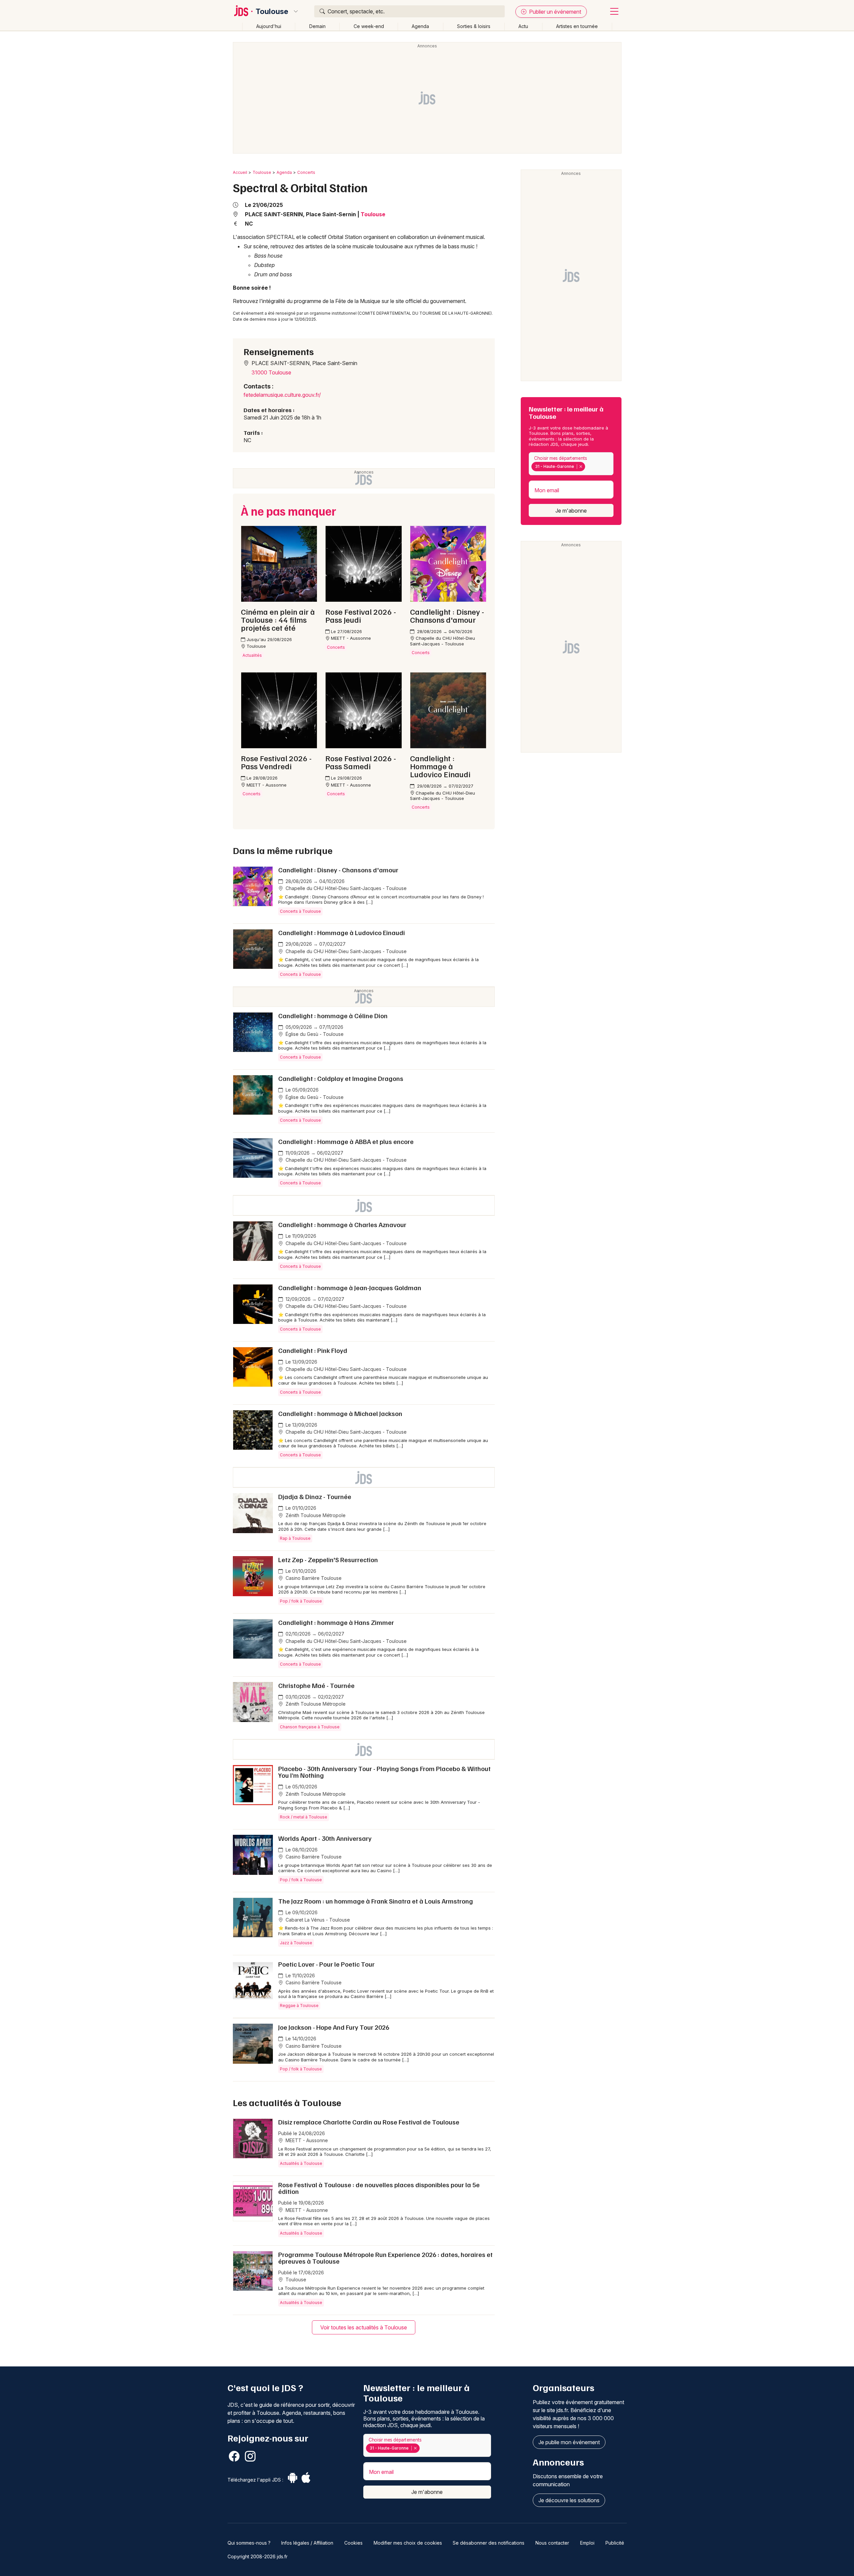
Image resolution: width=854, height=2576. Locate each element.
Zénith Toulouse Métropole (315, 1515)
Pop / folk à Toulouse (301, 1601)
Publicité (615, 2543)
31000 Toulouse (271, 372)
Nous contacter (552, 2543)
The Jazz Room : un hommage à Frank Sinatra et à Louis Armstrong (376, 1901)
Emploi (587, 2543)
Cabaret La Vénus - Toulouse (317, 1920)
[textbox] (588, 467)
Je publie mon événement (569, 2442)
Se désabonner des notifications (489, 2543)
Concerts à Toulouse (300, 911)
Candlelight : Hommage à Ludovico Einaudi (342, 932)
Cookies (353, 2543)
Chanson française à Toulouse (310, 1727)
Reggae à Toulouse (299, 2006)
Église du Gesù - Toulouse (314, 1034)
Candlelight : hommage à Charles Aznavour (342, 1224)
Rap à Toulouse (295, 1538)
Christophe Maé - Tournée (316, 1685)
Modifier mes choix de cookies (408, 2543)
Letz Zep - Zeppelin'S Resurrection (328, 1559)
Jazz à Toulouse (296, 1943)
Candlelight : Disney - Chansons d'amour (338, 870)
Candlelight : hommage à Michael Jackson (340, 1413)
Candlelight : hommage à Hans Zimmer (336, 1622)
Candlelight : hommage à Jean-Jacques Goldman (350, 1287)
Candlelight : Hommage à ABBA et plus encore (346, 1141)
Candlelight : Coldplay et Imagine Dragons (341, 1078)
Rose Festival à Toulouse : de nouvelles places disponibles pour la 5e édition (379, 2188)
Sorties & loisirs (474, 26)
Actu (523, 26)
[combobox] (571, 464)
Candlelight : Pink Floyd (313, 1350)
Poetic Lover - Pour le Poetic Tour (326, 1964)
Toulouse (272, 11)
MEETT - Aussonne (306, 2140)
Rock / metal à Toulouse (304, 1817)
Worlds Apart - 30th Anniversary (325, 1838)
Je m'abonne (571, 511)
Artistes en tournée (577, 26)
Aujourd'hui (269, 26)
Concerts (306, 172)
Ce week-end (369, 26)
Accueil (240, 172)
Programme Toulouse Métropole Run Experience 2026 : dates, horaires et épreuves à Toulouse (385, 2258)
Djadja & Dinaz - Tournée (315, 1496)
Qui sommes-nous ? (249, 2543)
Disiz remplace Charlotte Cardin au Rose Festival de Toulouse (369, 2122)
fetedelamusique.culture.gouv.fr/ (282, 395)
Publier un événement (554, 12)
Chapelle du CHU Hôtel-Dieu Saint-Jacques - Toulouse (345, 888)
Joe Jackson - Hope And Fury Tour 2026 (334, 2027)
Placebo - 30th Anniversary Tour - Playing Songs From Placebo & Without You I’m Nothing (384, 1772)
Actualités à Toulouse (301, 2163)
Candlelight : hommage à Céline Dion (333, 1016)
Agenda (420, 26)
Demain (317, 26)
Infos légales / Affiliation (307, 2543)
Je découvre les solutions (569, 2500)
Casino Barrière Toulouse (313, 1578)
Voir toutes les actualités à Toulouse (364, 2327)
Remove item (581, 467)
